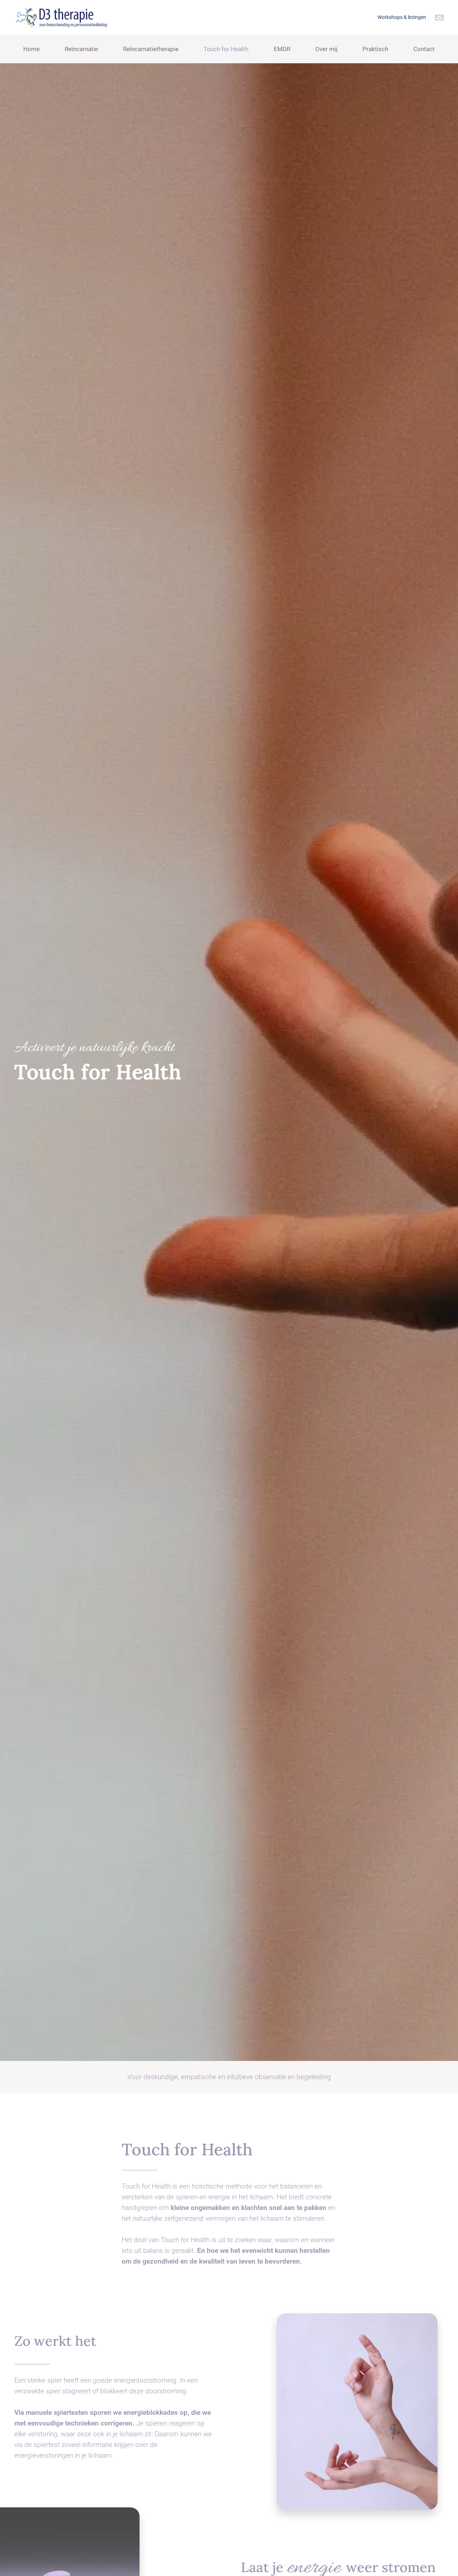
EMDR (282, 49)
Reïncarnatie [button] (81, 49)
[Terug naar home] (65, 17)
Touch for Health (226, 49)
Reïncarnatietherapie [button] (151, 49)
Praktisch (375, 49)
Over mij (326, 49)
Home (31, 49)
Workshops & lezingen (402, 17)
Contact (424, 49)
